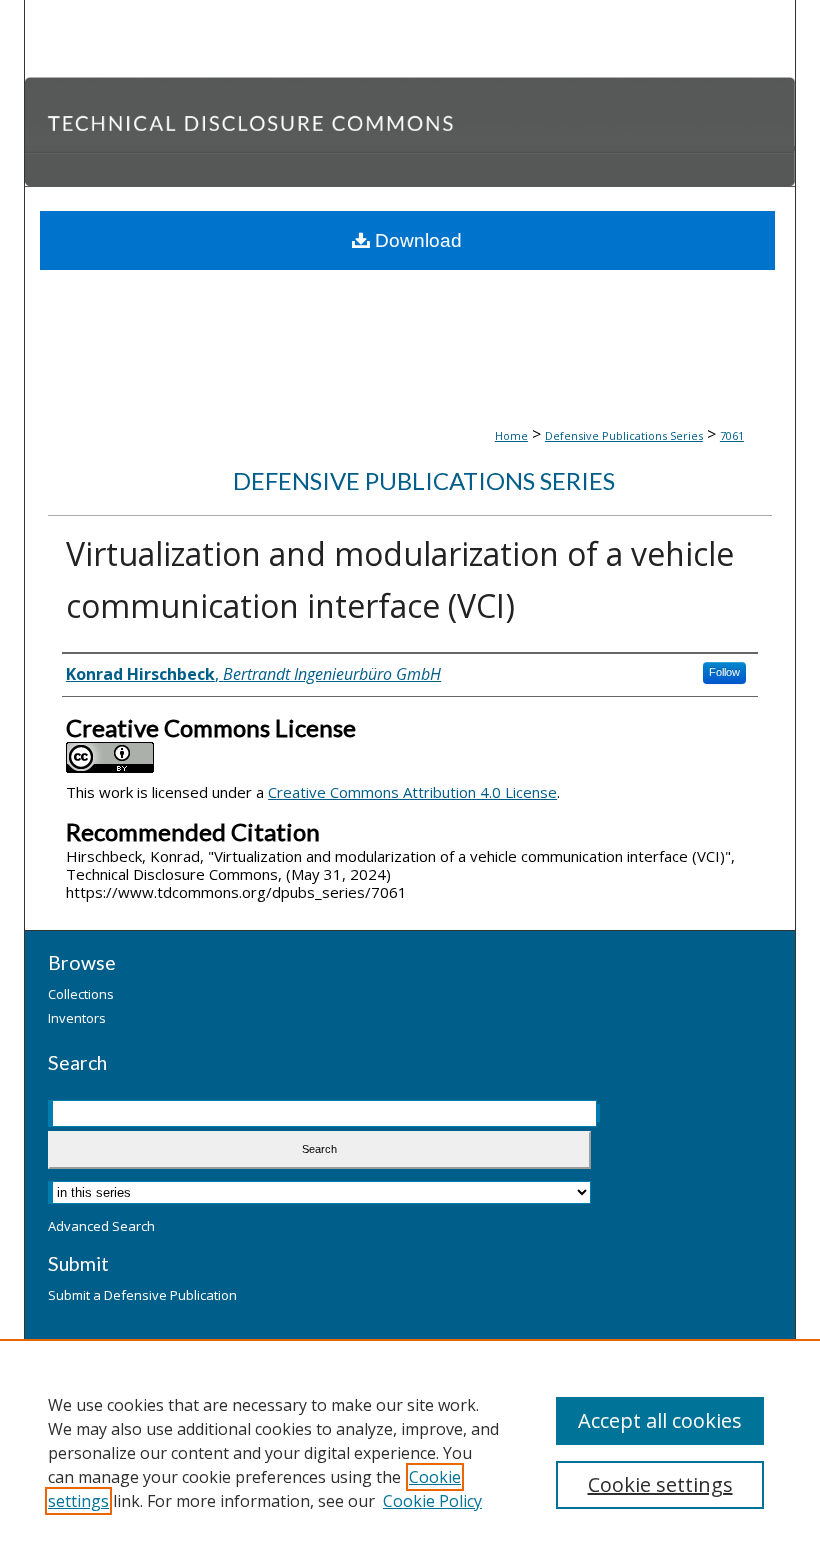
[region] (410, 1452)
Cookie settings (660, 1484)
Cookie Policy (432, 1501)
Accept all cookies (660, 1420)
